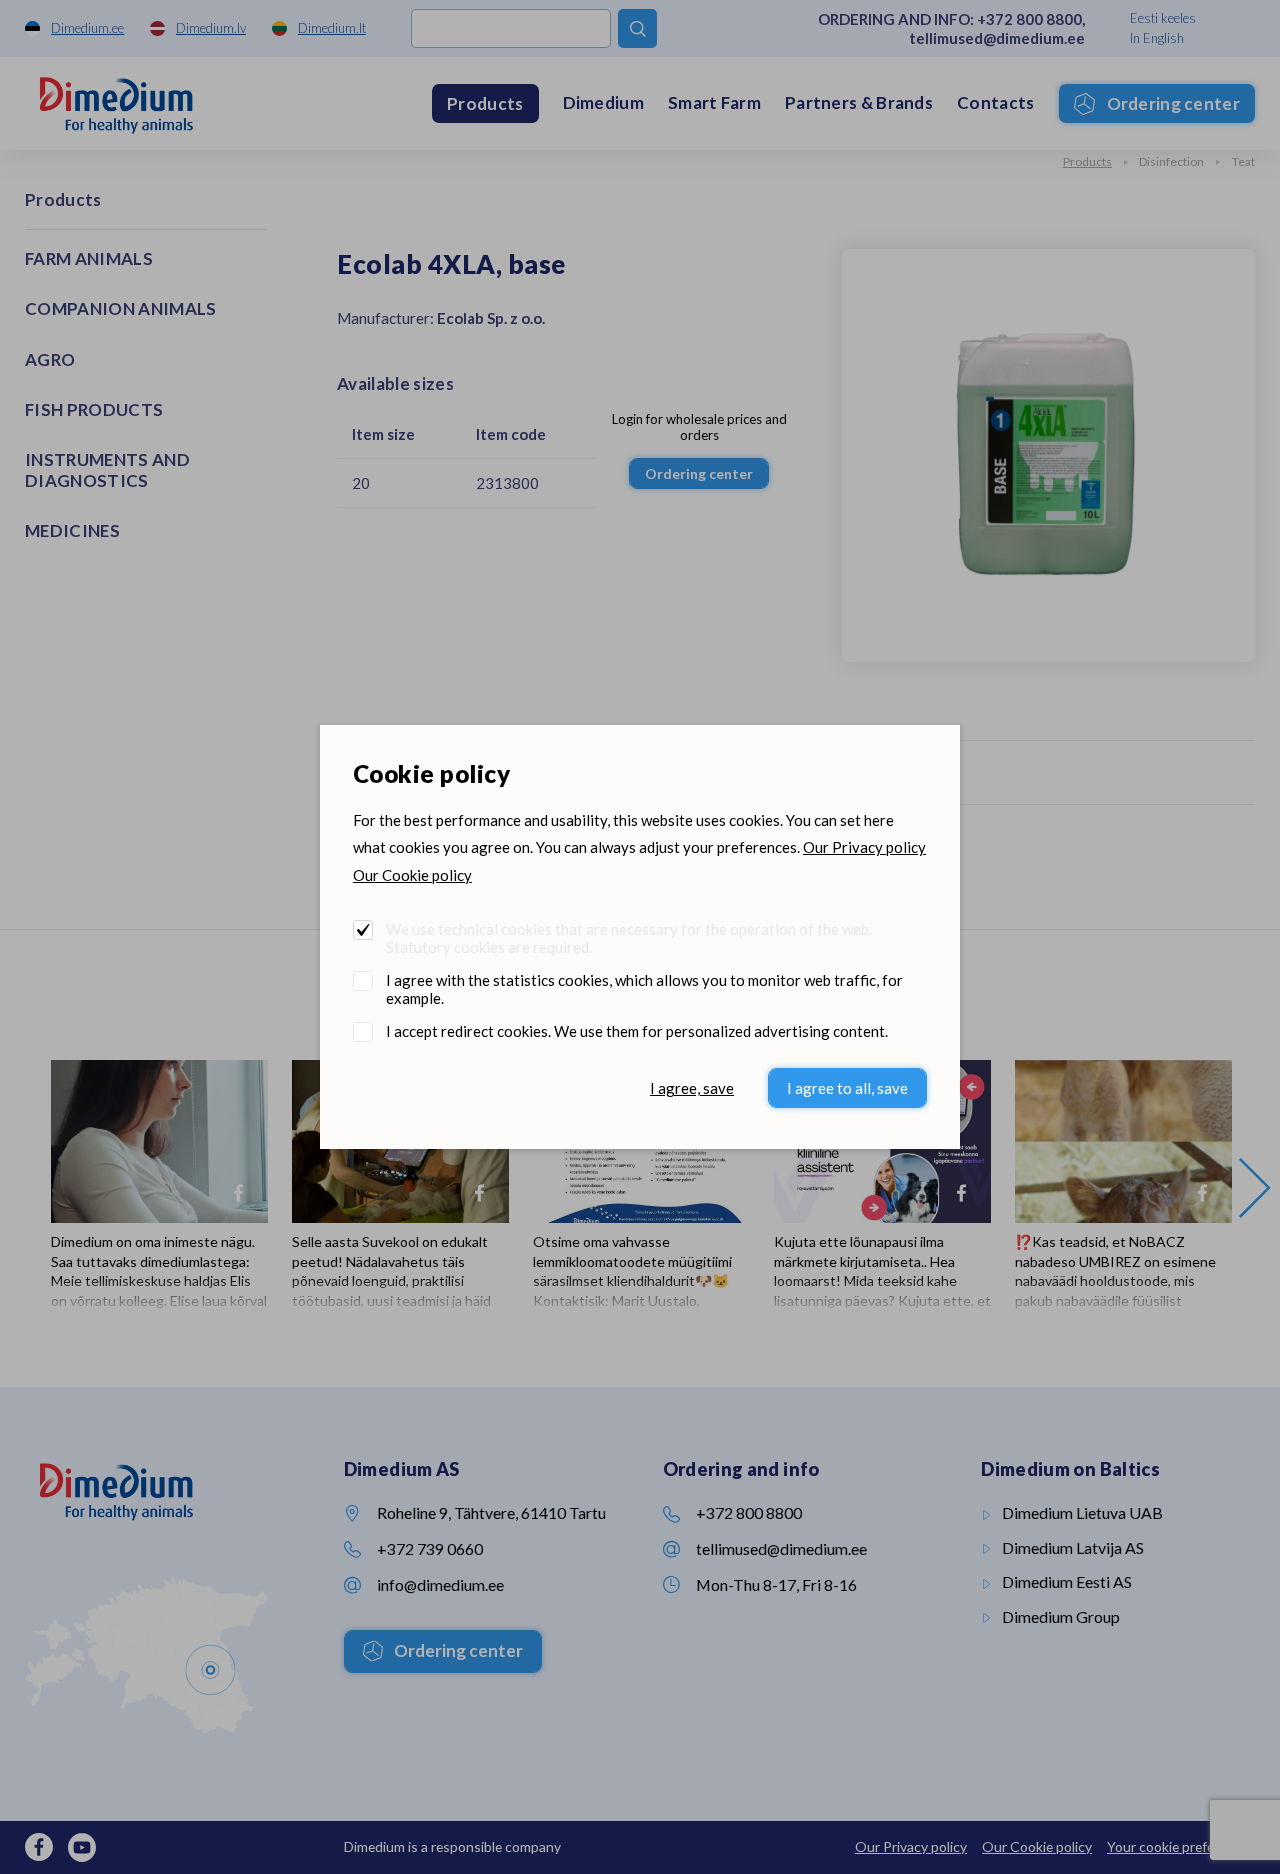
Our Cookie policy (412, 875)
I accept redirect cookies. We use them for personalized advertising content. (637, 1031)
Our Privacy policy (864, 847)
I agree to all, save (847, 1088)
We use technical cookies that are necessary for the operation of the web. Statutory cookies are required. (629, 938)
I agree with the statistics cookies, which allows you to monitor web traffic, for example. (644, 989)
